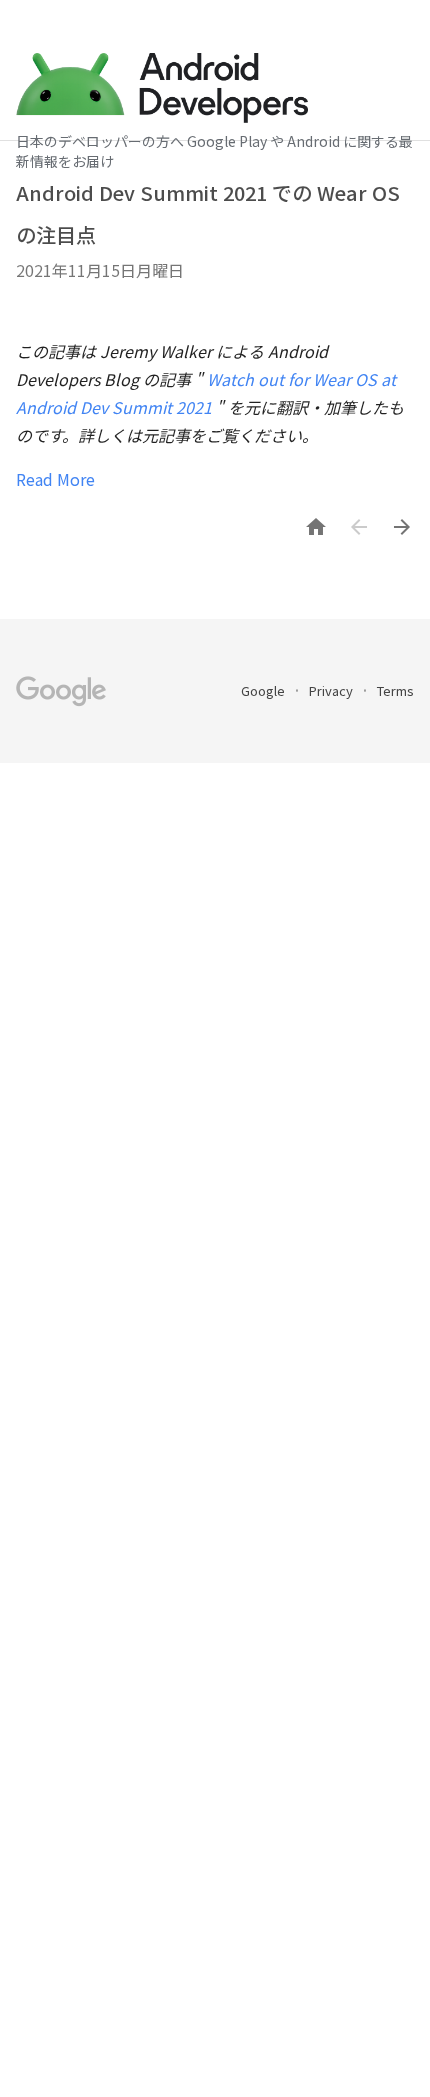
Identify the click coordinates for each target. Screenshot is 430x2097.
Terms (395, 690)
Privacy (332, 690)
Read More (55, 479)
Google (264, 690)
